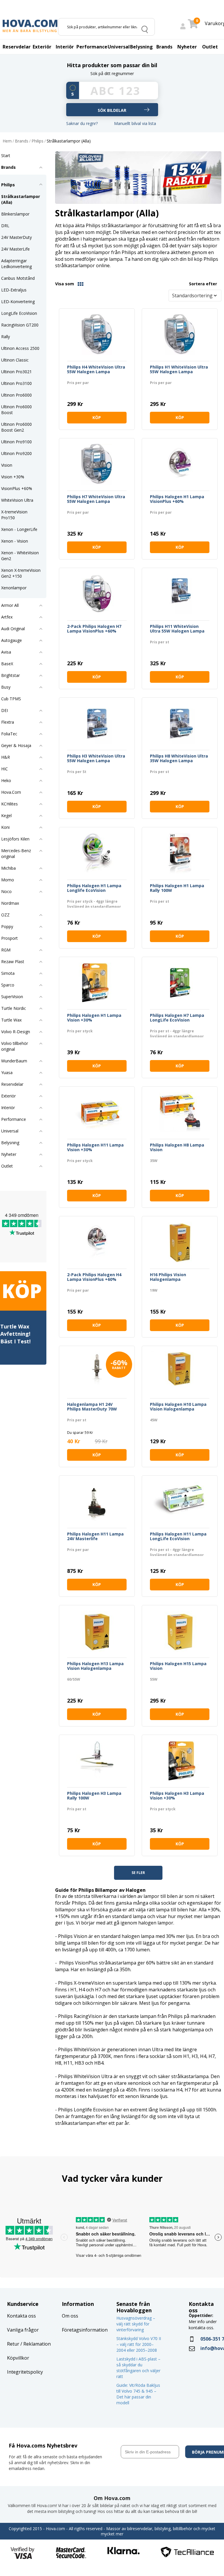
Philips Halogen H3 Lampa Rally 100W (94, 1796)
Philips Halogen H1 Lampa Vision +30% (94, 1018)
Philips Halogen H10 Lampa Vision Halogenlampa (178, 1407)
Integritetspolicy (25, 2372)
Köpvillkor (18, 2358)
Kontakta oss (21, 2316)
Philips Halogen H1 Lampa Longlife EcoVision (94, 888)
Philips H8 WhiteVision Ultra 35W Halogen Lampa (179, 759)
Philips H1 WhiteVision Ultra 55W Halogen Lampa (179, 370)
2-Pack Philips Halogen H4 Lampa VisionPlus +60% (94, 1277)
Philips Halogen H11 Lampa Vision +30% (95, 1148)
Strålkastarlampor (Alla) (69, 141)
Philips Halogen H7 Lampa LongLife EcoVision (177, 1018)
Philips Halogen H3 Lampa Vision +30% (177, 1796)
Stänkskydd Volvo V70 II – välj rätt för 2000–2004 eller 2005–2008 (139, 2344)
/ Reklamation (35, 2344)
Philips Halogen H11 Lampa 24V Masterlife (95, 1537)
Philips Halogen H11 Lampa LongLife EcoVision (178, 1537)
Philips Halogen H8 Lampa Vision (177, 1148)
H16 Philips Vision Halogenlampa (168, 1277)
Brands (22, 141)
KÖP (97, 417)
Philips (37, 141)
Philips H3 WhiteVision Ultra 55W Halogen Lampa (96, 759)
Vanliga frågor (23, 2330)
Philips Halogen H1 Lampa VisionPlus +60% (177, 499)
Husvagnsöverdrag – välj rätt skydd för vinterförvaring (136, 2324)
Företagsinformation (85, 2330)
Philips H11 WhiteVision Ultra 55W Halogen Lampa (177, 629)
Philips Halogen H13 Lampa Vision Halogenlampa (95, 1666)
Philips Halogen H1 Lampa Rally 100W (177, 888)
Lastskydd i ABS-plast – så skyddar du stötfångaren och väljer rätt (138, 2368)
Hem (7, 141)
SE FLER (138, 1873)
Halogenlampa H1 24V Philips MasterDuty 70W (92, 1407)
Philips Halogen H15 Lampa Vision (178, 1666)
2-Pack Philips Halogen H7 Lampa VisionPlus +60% (94, 629)
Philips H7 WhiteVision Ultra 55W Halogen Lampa (96, 499)
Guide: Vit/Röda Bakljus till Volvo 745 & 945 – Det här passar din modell (138, 2394)
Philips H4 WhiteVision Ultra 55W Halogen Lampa (96, 370)
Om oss (70, 2316)
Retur (13, 2344)
